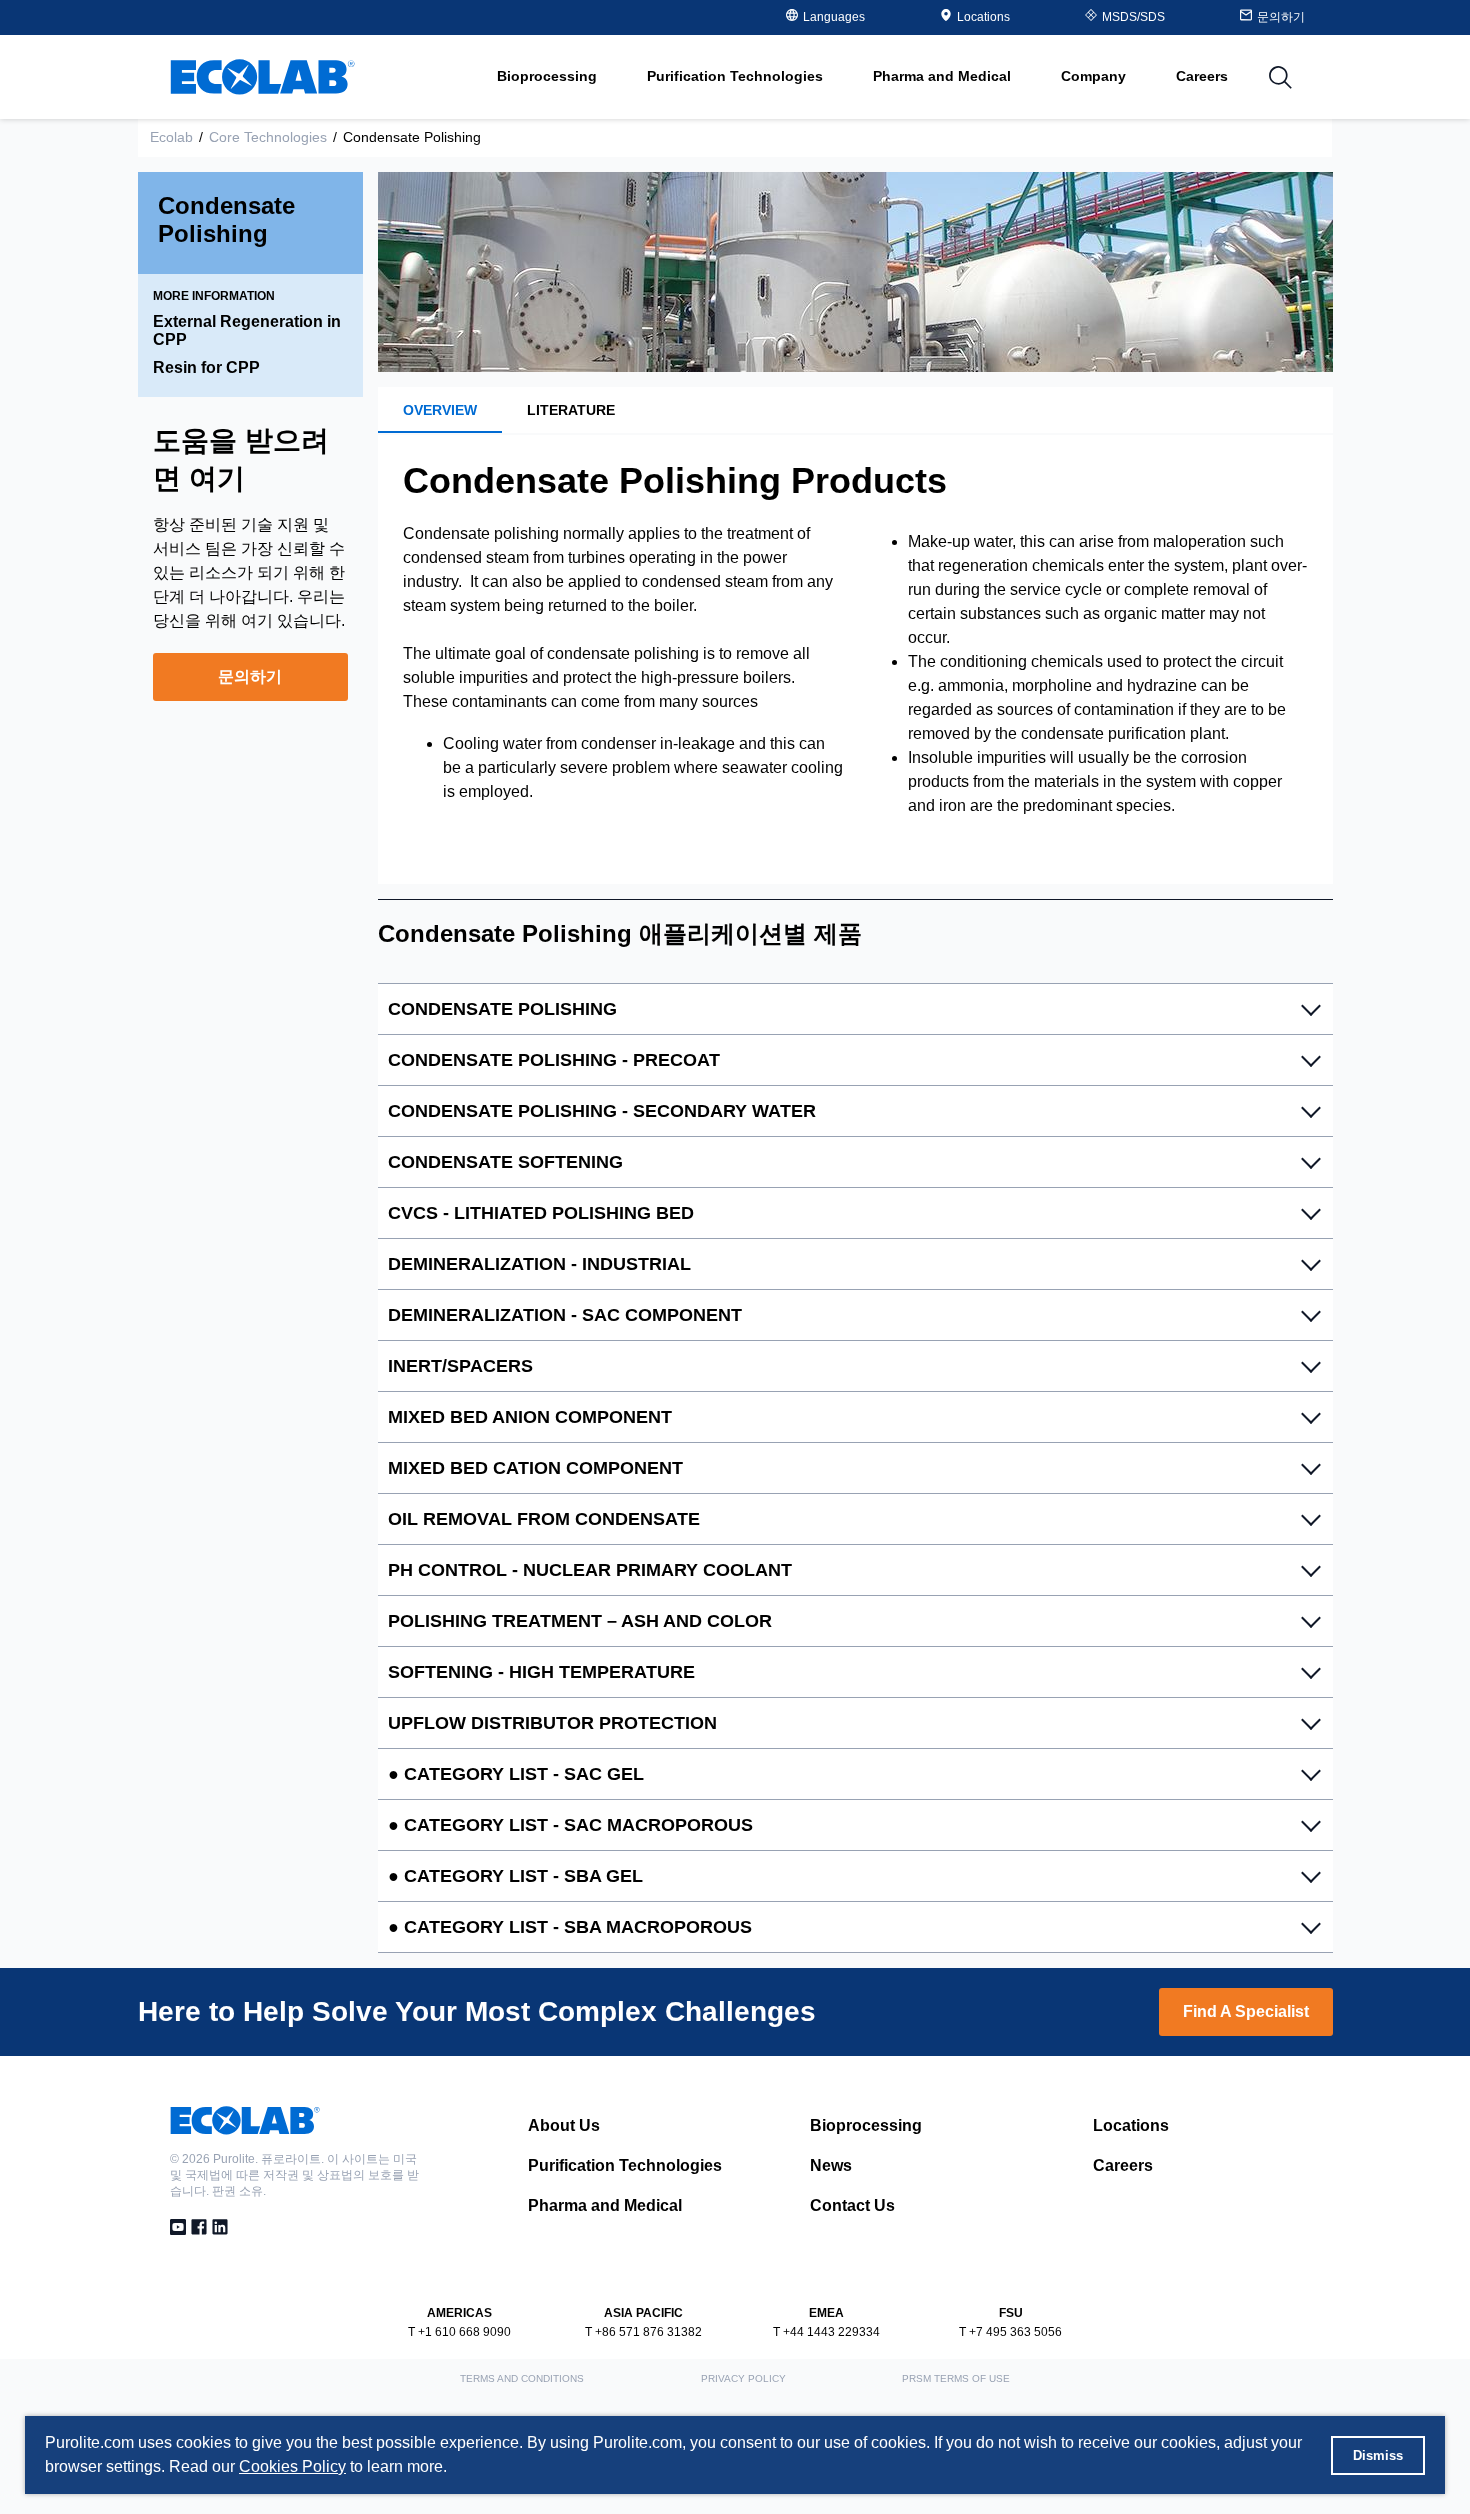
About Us (564, 2125)
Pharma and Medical (605, 2205)
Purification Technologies (625, 2165)
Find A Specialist (1246, 2011)
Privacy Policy (743, 2378)
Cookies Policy (292, 2466)
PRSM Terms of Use (956, 2378)
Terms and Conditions (522, 2378)
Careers (1202, 76)
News (831, 2165)
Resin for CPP (206, 367)
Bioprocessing (866, 2125)
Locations (983, 17)
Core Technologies (268, 137)
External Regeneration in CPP (247, 330)
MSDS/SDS (1133, 17)
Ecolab (171, 137)
